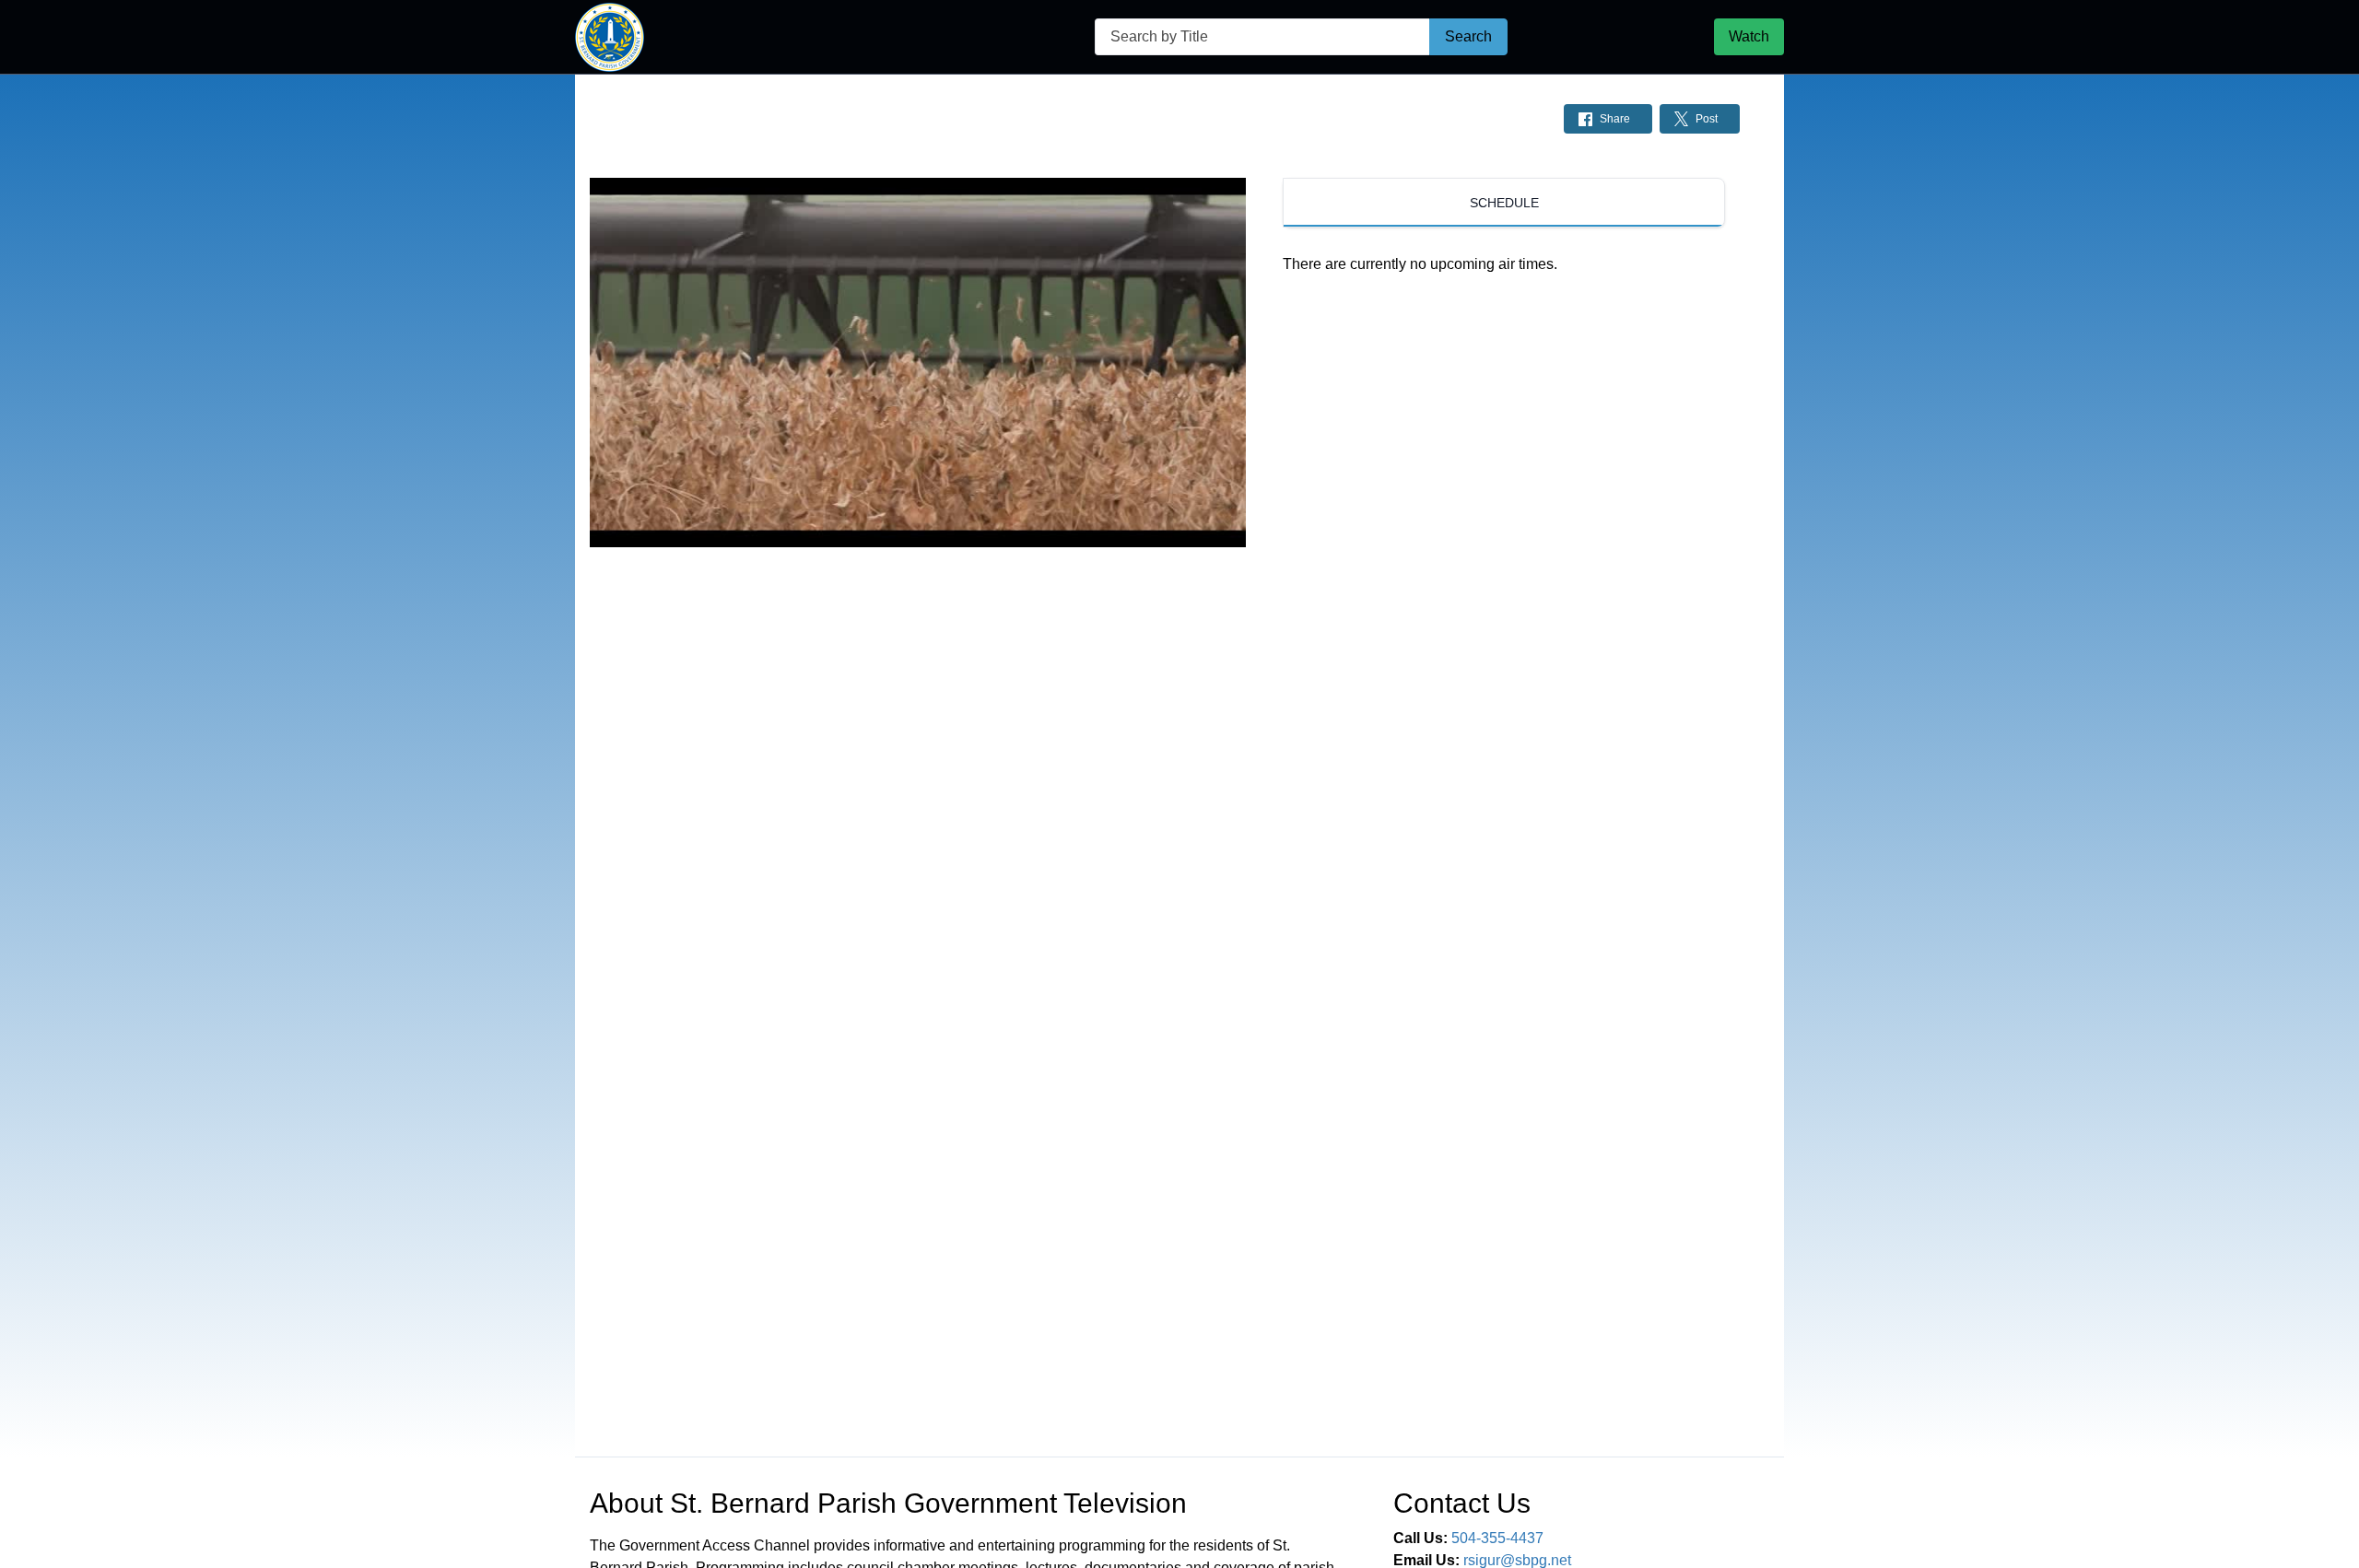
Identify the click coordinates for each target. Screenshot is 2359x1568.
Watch (1749, 36)
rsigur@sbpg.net (1517, 1560)
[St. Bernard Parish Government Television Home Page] (610, 37)
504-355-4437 (1497, 1538)
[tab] (1504, 203)
